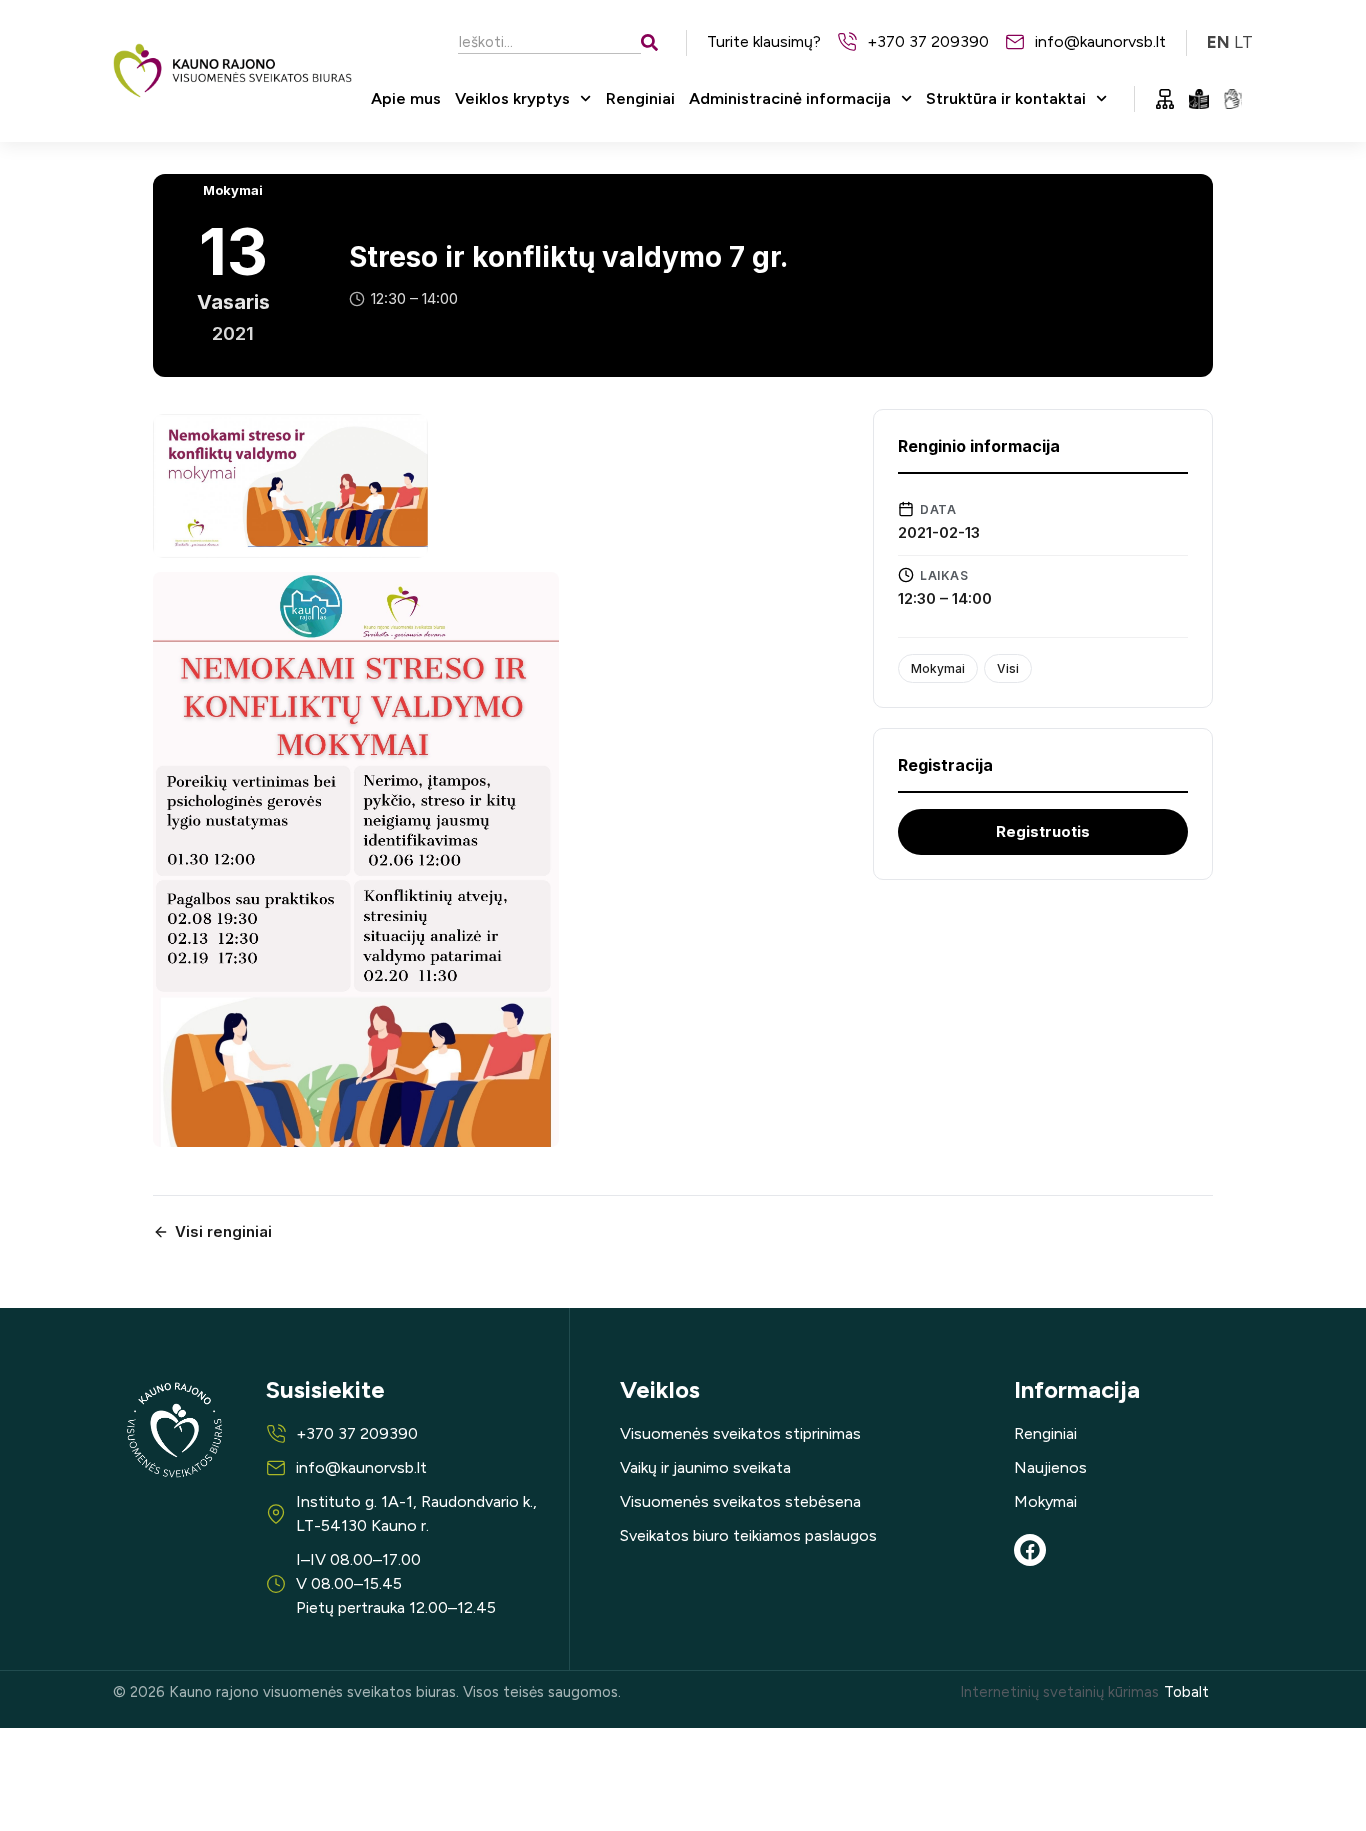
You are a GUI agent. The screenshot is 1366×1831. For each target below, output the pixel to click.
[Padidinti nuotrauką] (290, 486)
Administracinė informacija (790, 98)
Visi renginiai (223, 1231)
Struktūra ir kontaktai (1006, 98)
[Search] (653, 42)
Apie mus (406, 98)
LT (1243, 42)
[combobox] (549, 42)
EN (1218, 42)
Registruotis (1043, 831)
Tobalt (1186, 1692)
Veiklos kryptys (512, 98)
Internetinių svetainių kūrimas (1059, 1692)
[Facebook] (1030, 1550)
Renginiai (640, 98)
